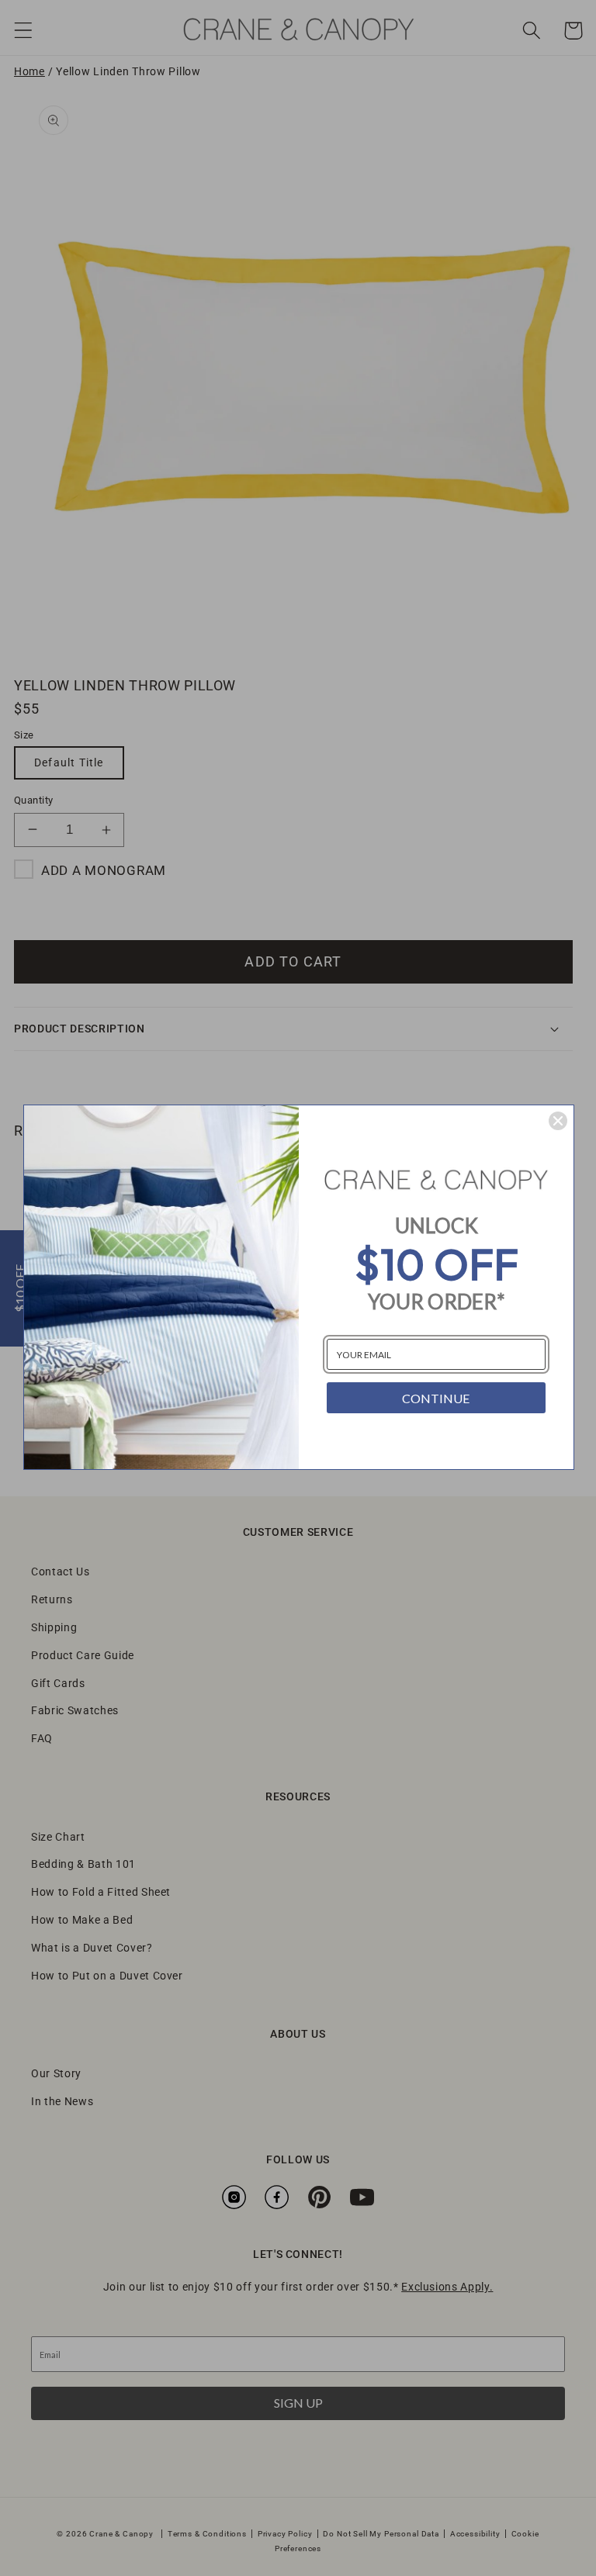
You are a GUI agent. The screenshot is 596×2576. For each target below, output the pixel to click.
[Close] (558, 1121)
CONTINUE (436, 1398)
